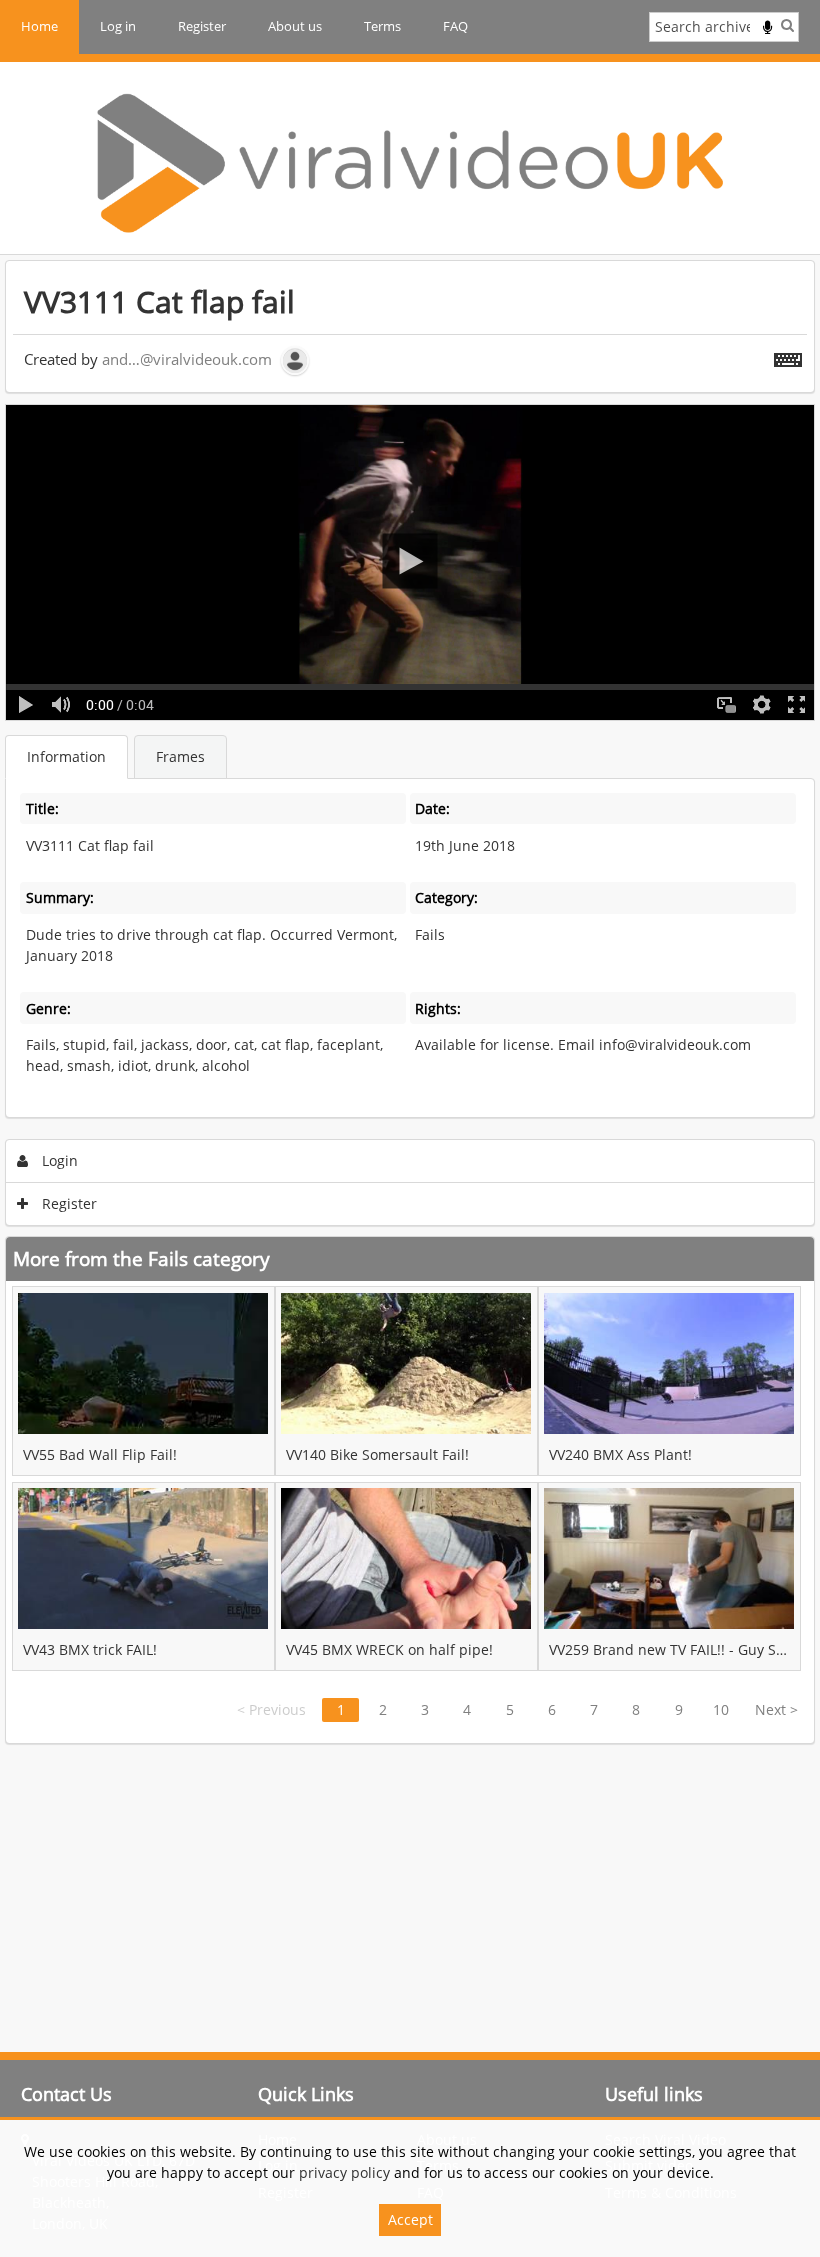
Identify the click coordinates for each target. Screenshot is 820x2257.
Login (58, 1160)
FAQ (455, 26)
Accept (410, 2219)
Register (202, 26)
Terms (382, 26)
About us (295, 26)
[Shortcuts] (788, 356)
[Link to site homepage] (410, 163)
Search (787, 25)
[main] (410, 1002)
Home (39, 26)
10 (721, 1709)
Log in (118, 26)
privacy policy (344, 2172)
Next (776, 1709)
